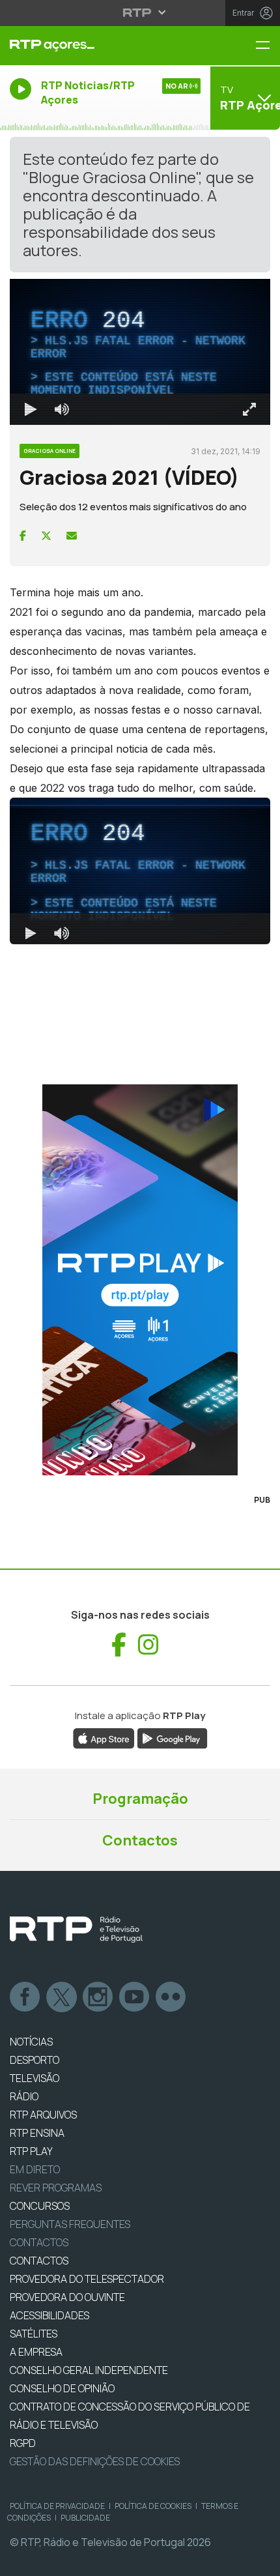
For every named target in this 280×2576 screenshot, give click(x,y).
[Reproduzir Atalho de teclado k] (21, 2560)
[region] (140, 1288)
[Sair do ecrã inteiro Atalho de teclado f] (259, 2560)
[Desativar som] (52, 2560)
